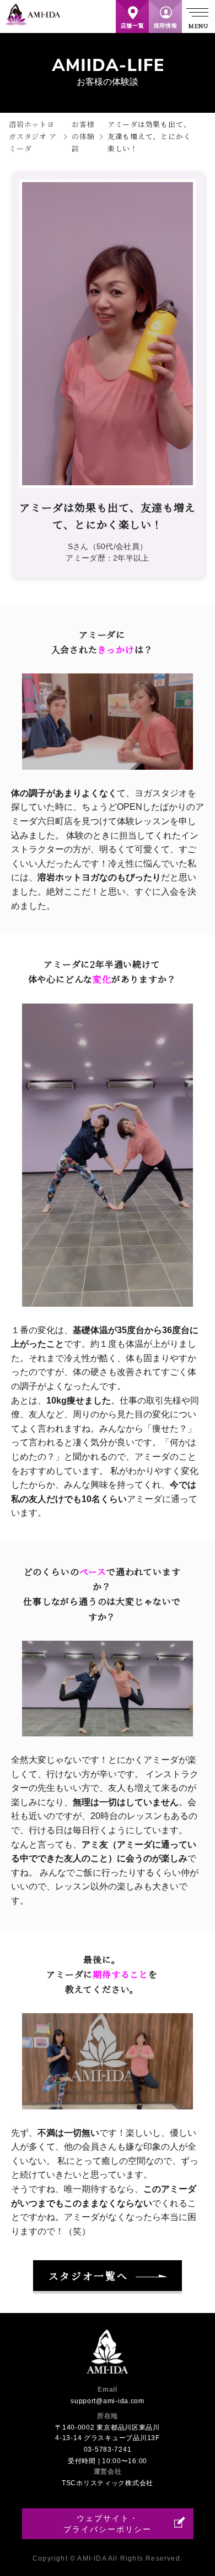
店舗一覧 (132, 26)
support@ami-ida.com (108, 2401)
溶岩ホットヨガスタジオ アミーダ (33, 136)
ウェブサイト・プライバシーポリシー (108, 2524)
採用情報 (165, 26)
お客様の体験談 (83, 136)
